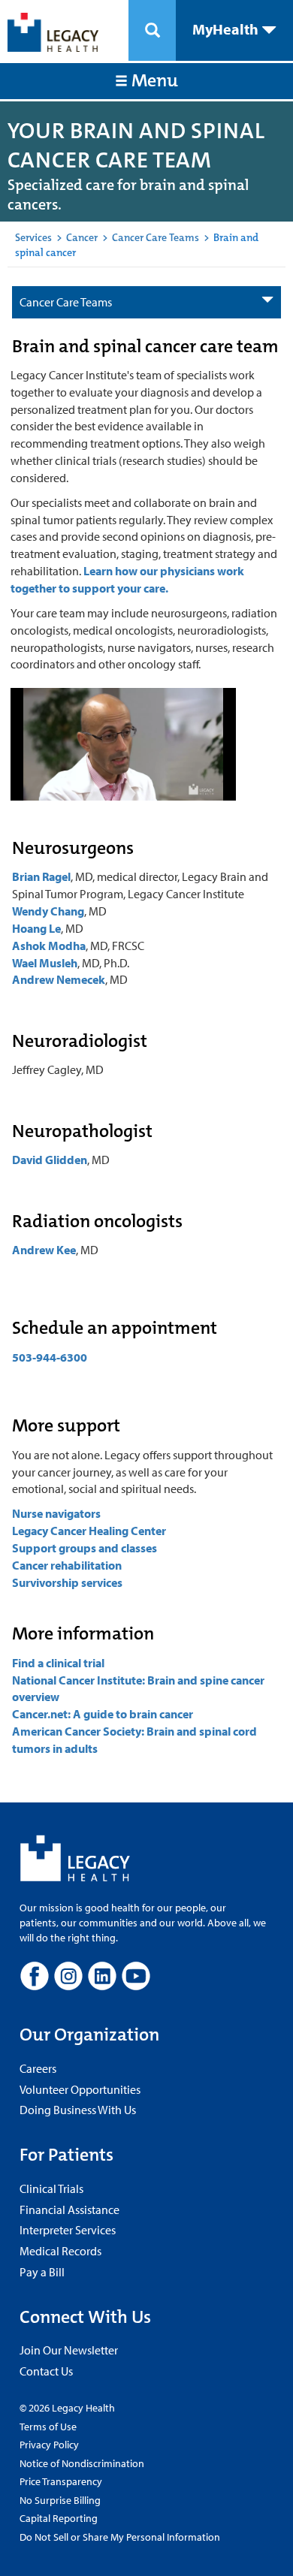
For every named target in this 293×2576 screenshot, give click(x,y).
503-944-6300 (50, 1357)
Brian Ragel (41, 876)
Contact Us (46, 2371)
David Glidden (50, 1160)
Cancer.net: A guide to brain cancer (103, 1714)
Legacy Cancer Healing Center (89, 1531)
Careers (38, 2068)
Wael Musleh (45, 963)
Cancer (82, 237)
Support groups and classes (85, 1548)
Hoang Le (36, 928)
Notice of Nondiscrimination (82, 2463)
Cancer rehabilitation (68, 1565)
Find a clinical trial (58, 1663)
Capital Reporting (59, 2518)
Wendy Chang (48, 911)
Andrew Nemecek (59, 979)
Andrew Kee (44, 1250)
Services (33, 237)
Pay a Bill (42, 2272)
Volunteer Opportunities (80, 2089)
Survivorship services (67, 1582)
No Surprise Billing (60, 2500)
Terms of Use (48, 2427)
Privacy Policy (49, 2445)
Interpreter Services (68, 2230)
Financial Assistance (69, 2210)
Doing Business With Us (78, 2110)
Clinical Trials (51, 2188)
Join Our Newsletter (69, 2350)
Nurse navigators (56, 1513)
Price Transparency (61, 2481)
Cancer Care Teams (156, 237)
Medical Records (60, 2251)
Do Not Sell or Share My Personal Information (120, 2537)
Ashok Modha (49, 946)
